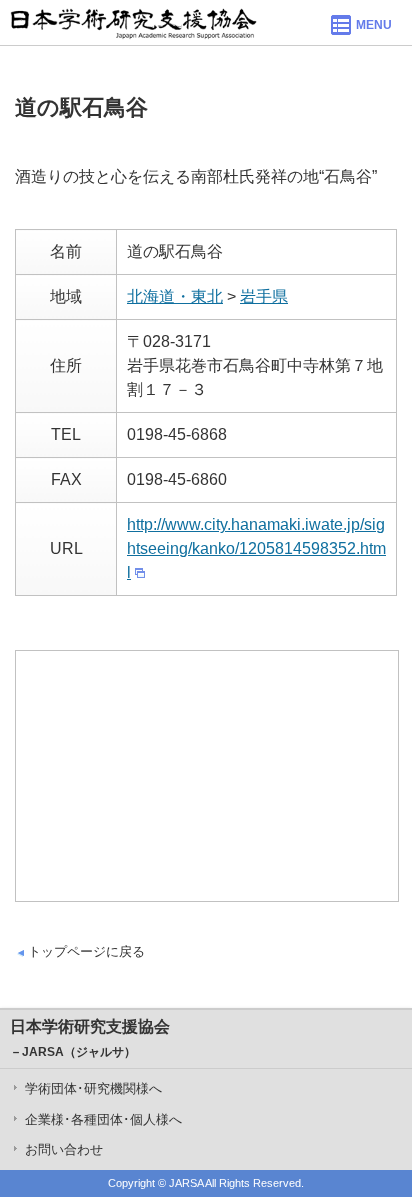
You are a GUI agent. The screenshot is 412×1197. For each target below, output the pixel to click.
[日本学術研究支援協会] (133, 22)
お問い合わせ (64, 1149)
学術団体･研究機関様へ (93, 1088)
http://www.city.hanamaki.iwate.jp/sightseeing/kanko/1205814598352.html (256, 548)
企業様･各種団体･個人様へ (103, 1119)
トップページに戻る (86, 951)
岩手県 (264, 296)
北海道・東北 (175, 296)
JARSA (186, 1183)
